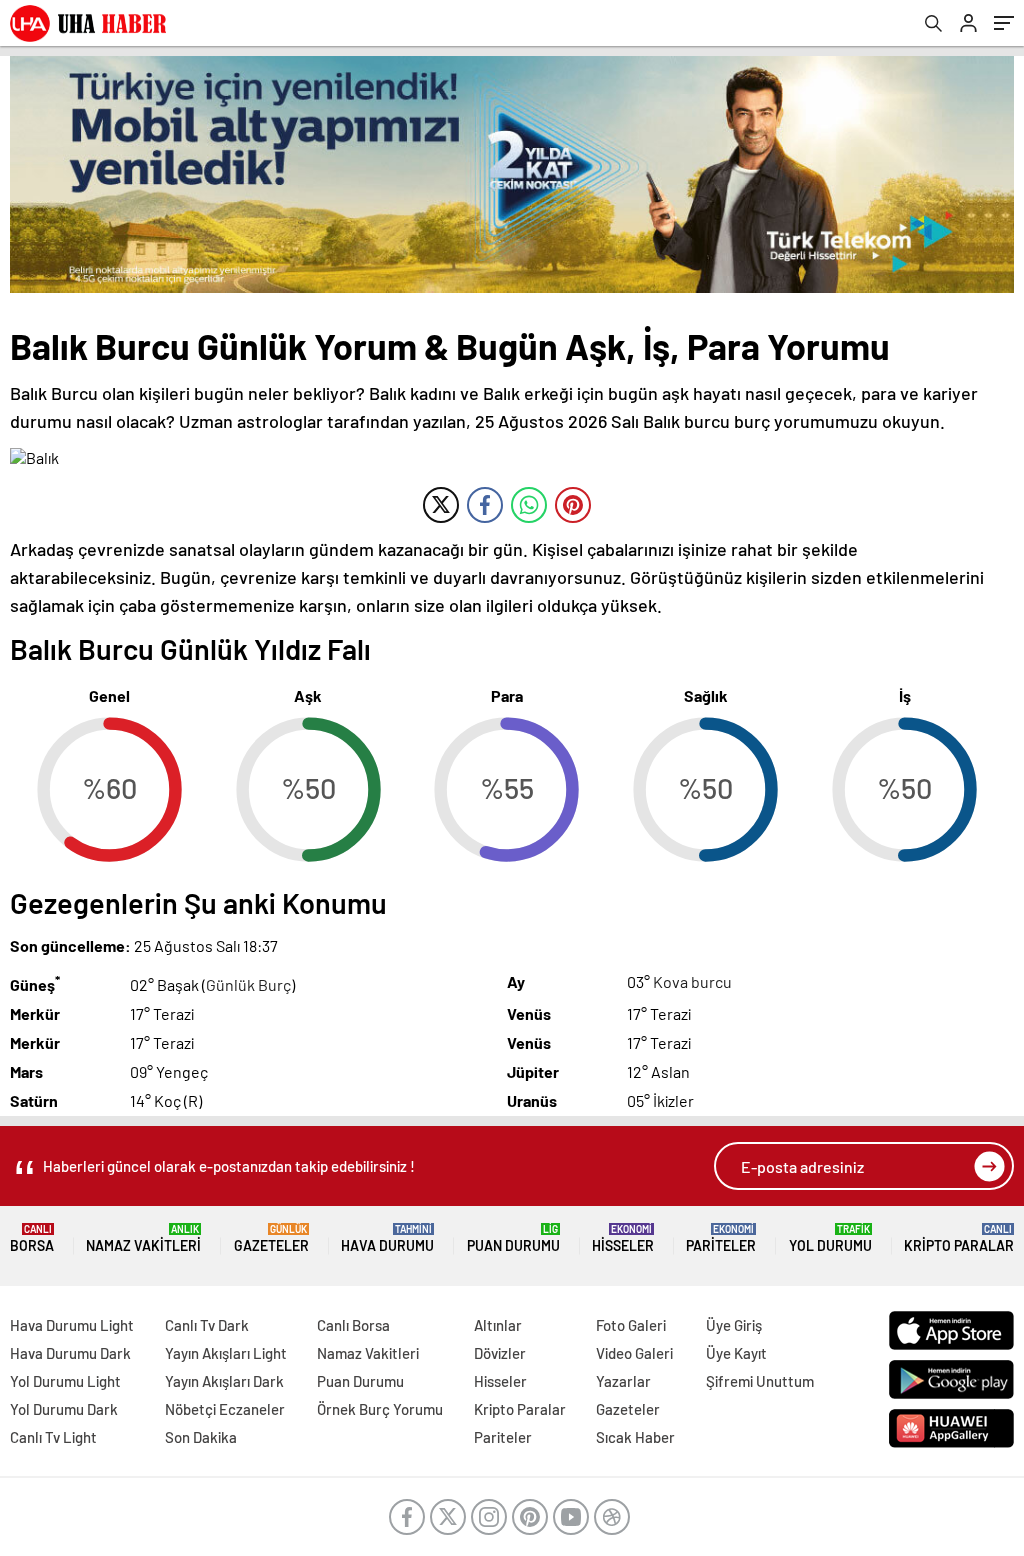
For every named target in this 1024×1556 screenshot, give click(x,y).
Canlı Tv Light (53, 1437)
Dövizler (500, 1353)
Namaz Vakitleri (143, 1238)
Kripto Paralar (959, 1238)
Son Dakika (201, 1437)
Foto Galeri (631, 1325)
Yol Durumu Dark (64, 1409)
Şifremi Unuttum (760, 1381)
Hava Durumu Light (72, 1325)
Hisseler (623, 1238)
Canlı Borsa (353, 1325)
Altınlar (498, 1325)
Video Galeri (634, 1353)
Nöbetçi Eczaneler (225, 1409)
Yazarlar (623, 1381)
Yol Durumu (830, 1238)
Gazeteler (271, 1238)
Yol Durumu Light (65, 1381)
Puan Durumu (513, 1238)
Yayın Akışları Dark (224, 1381)
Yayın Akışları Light (226, 1353)
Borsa (32, 1238)
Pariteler (721, 1238)
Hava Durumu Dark (70, 1353)
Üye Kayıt (736, 1353)
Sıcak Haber (635, 1437)
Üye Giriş (734, 1325)
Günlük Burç (248, 984)
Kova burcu (692, 981)
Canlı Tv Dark (207, 1325)
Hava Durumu (387, 1238)
